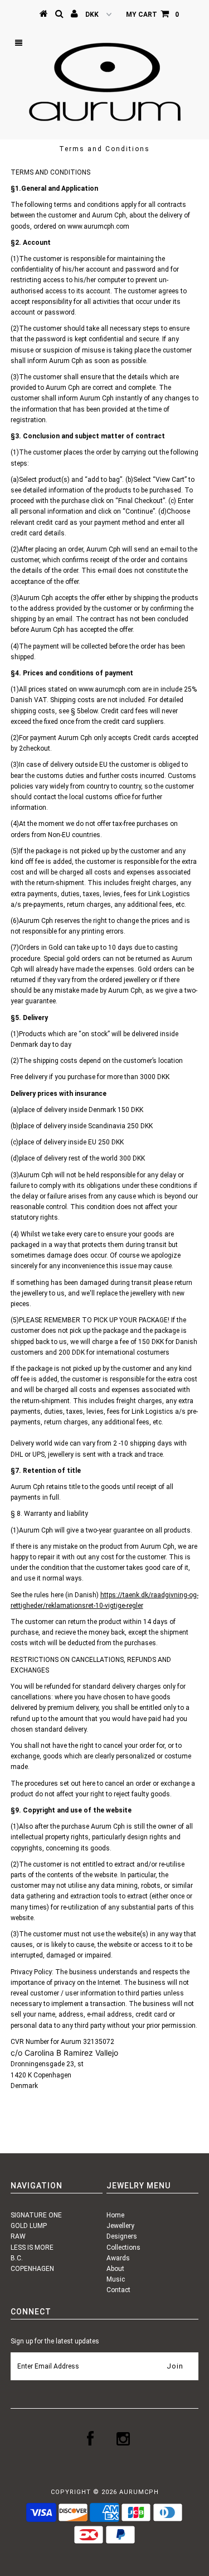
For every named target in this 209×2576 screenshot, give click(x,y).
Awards (118, 2258)
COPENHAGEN (32, 2269)
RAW (18, 2236)
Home (115, 2215)
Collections (123, 2248)
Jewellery (120, 2226)
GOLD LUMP (29, 2226)
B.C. (17, 2258)
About (115, 2269)
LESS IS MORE (32, 2248)
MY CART (152, 15)
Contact (118, 2290)
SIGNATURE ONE (36, 2215)
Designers (122, 2236)
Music (116, 2279)
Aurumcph (139, 2492)
